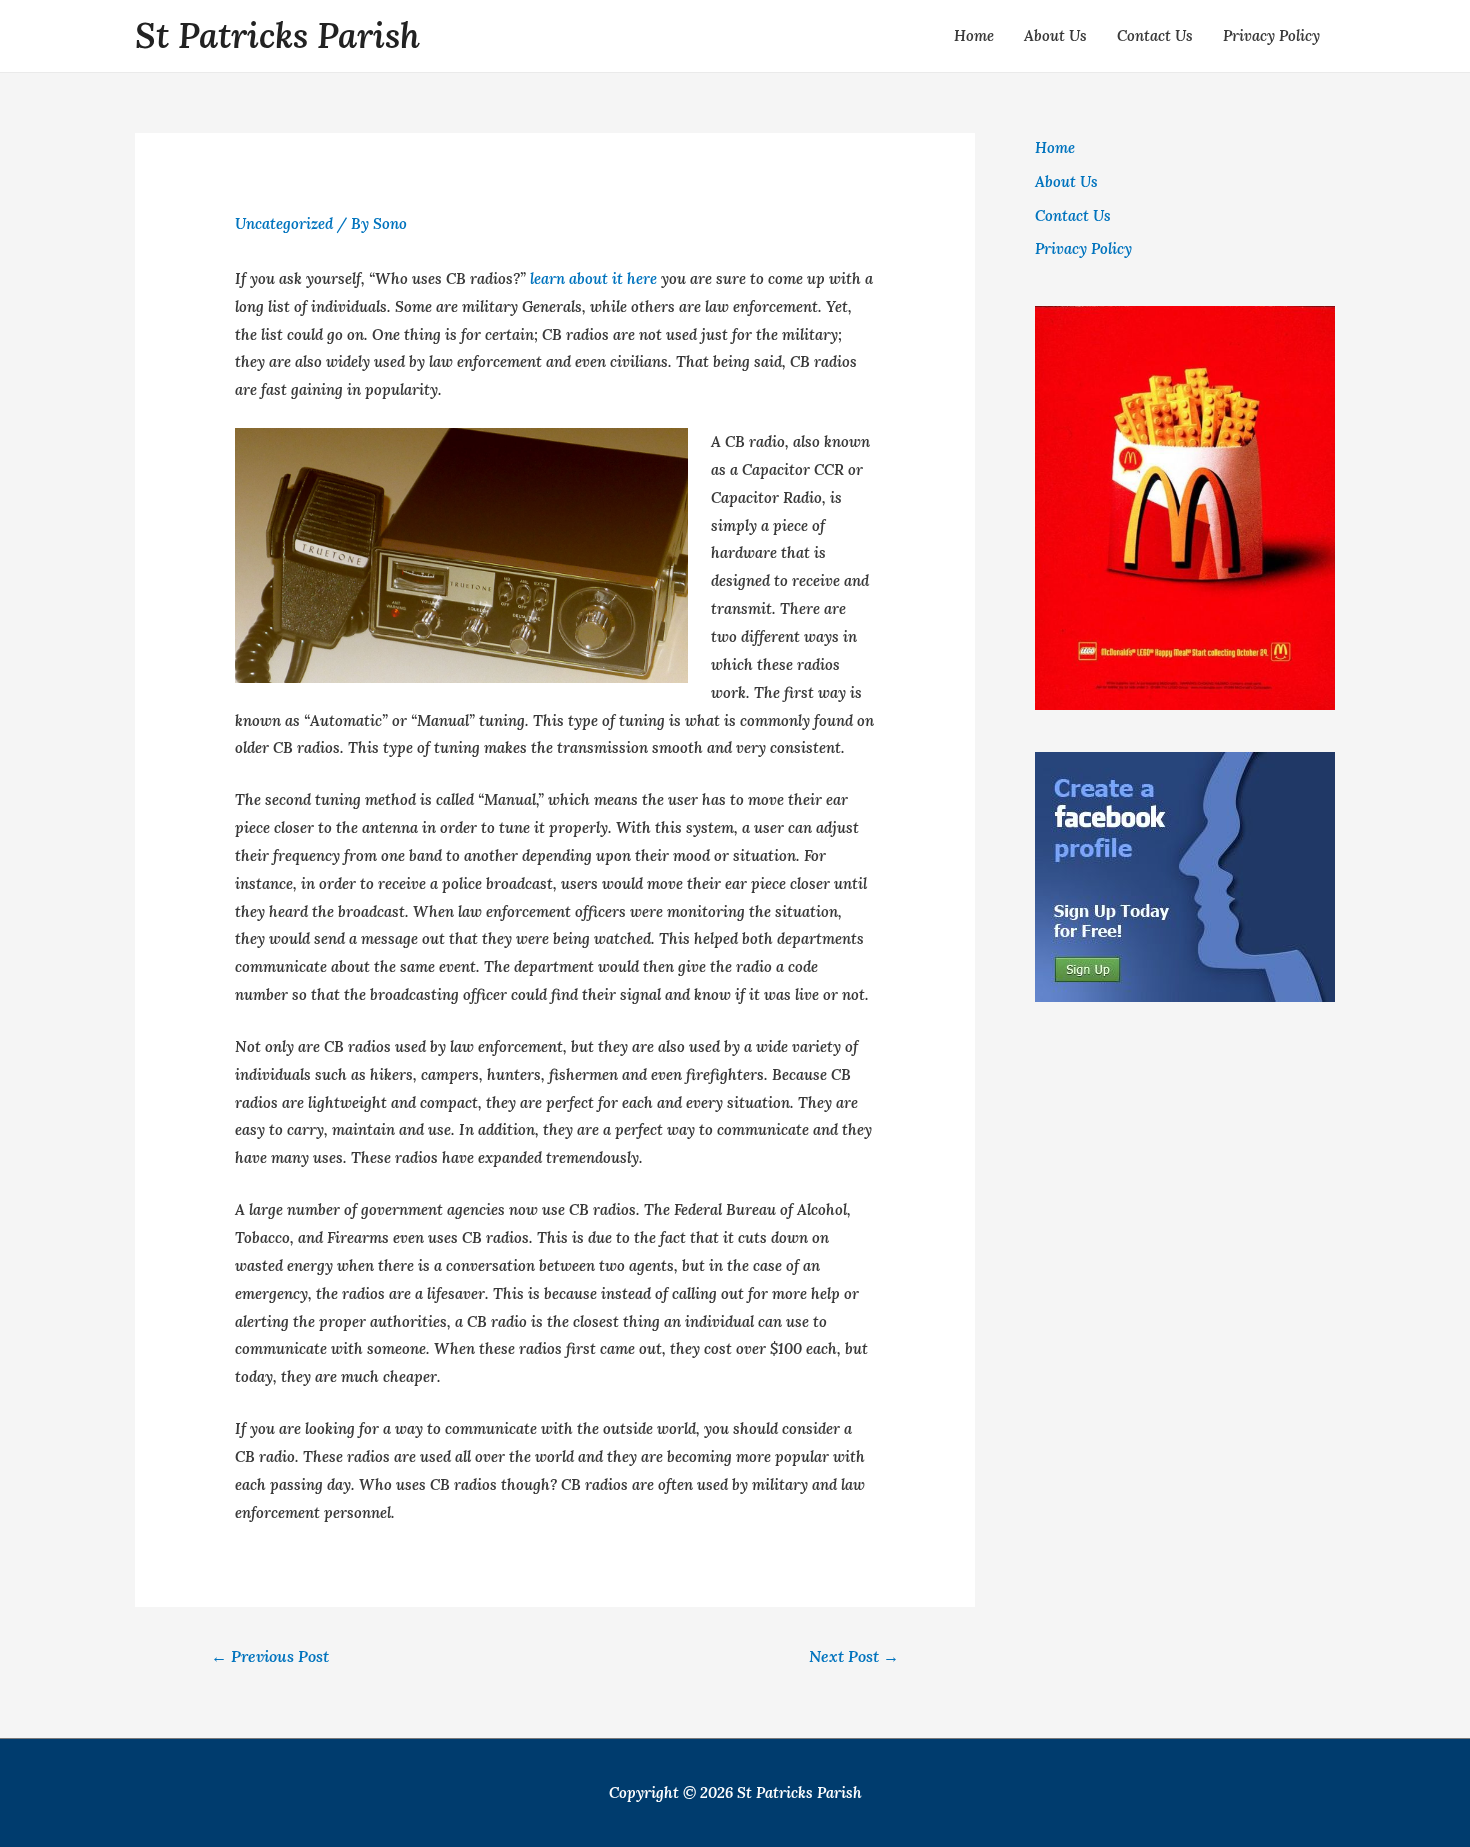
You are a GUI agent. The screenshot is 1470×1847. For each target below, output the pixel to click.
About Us (1055, 35)
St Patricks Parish (277, 35)
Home (974, 35)
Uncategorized (284, 223)
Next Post (854, 1656)
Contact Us (1155, 35)
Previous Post (270, 1656)
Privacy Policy (1271, 35)
